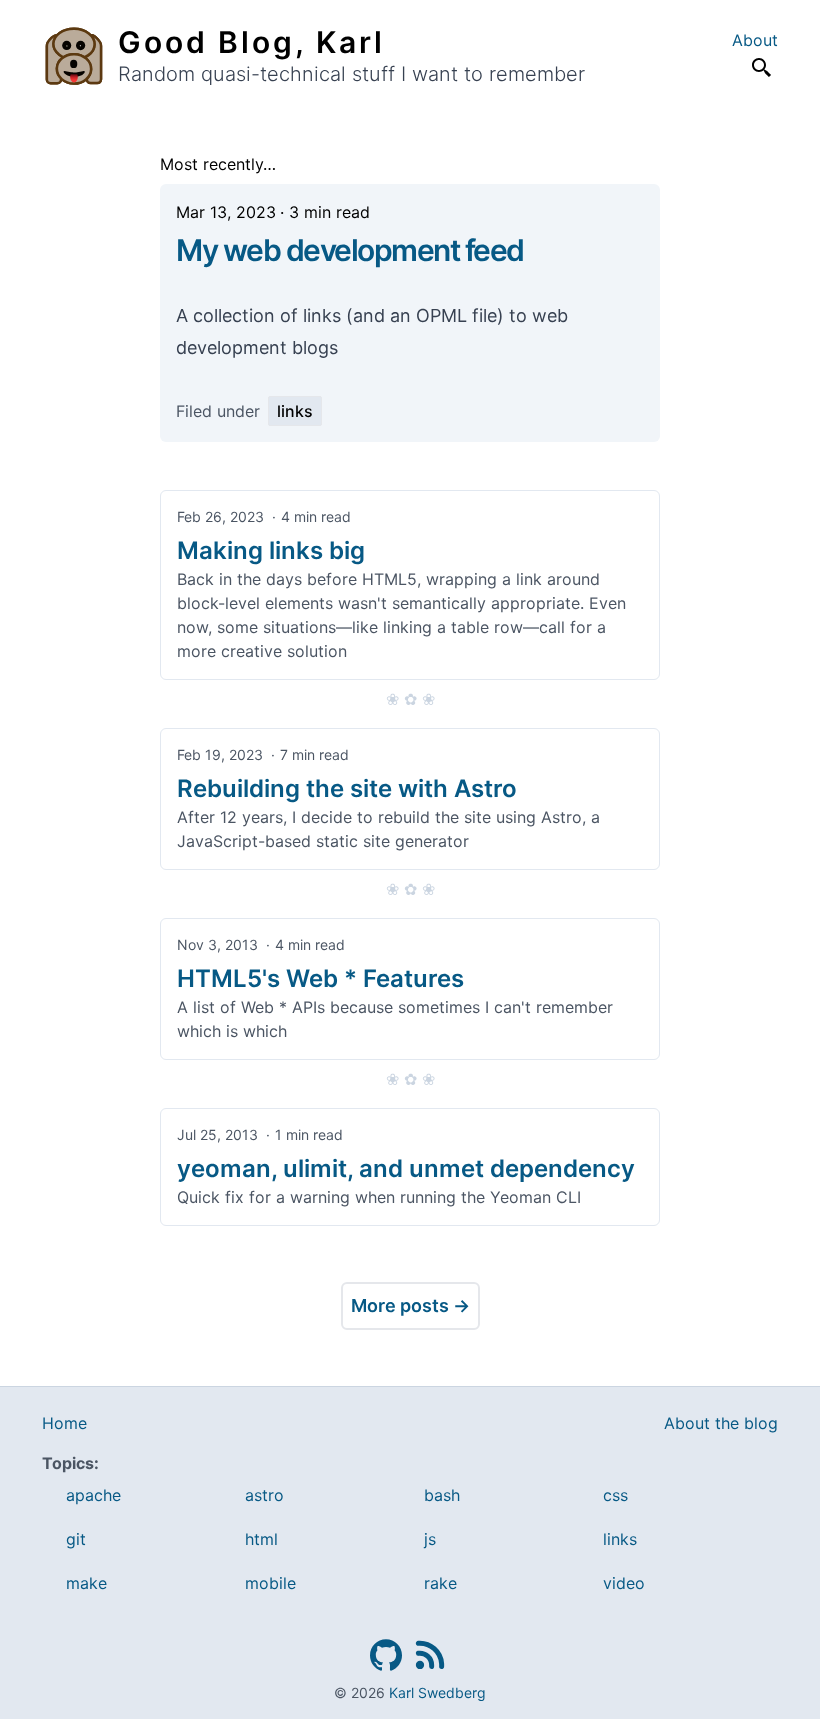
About (755, 40)
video (624, 1583)
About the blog (721, 1423)
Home (64, 1423)
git (76, 1539)
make (86, 1583)
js (430, 1539)
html (261, 1539)
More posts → (410, 1305)
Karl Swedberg (437, 1692)
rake (440, 1583)
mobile (270, 1583)
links (295, 411)
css (615, 1495)
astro (264, 1495)
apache (93, 1495)
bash (442, 1495)
